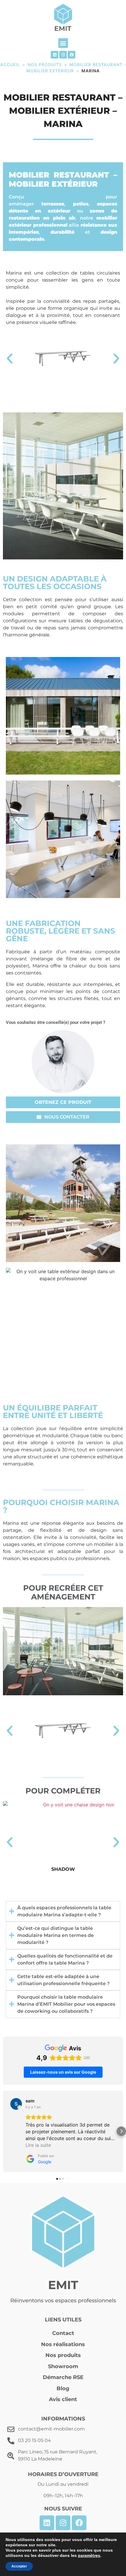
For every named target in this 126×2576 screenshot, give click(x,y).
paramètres (89, 2555)
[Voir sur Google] (16, 2104)
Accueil (10, 65)
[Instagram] (63, 55)
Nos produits (63, 2355)
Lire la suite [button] (38, 2145)
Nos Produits (45, 65)
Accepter (19, 2566)
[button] (63, 43)
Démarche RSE (63, 2377)
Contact (63, 2333)
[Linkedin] (55, 55)
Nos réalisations (63, 2344)
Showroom (63, 2366)
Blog (63, 2388)
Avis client (63, 2399)
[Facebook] (71, 55)
